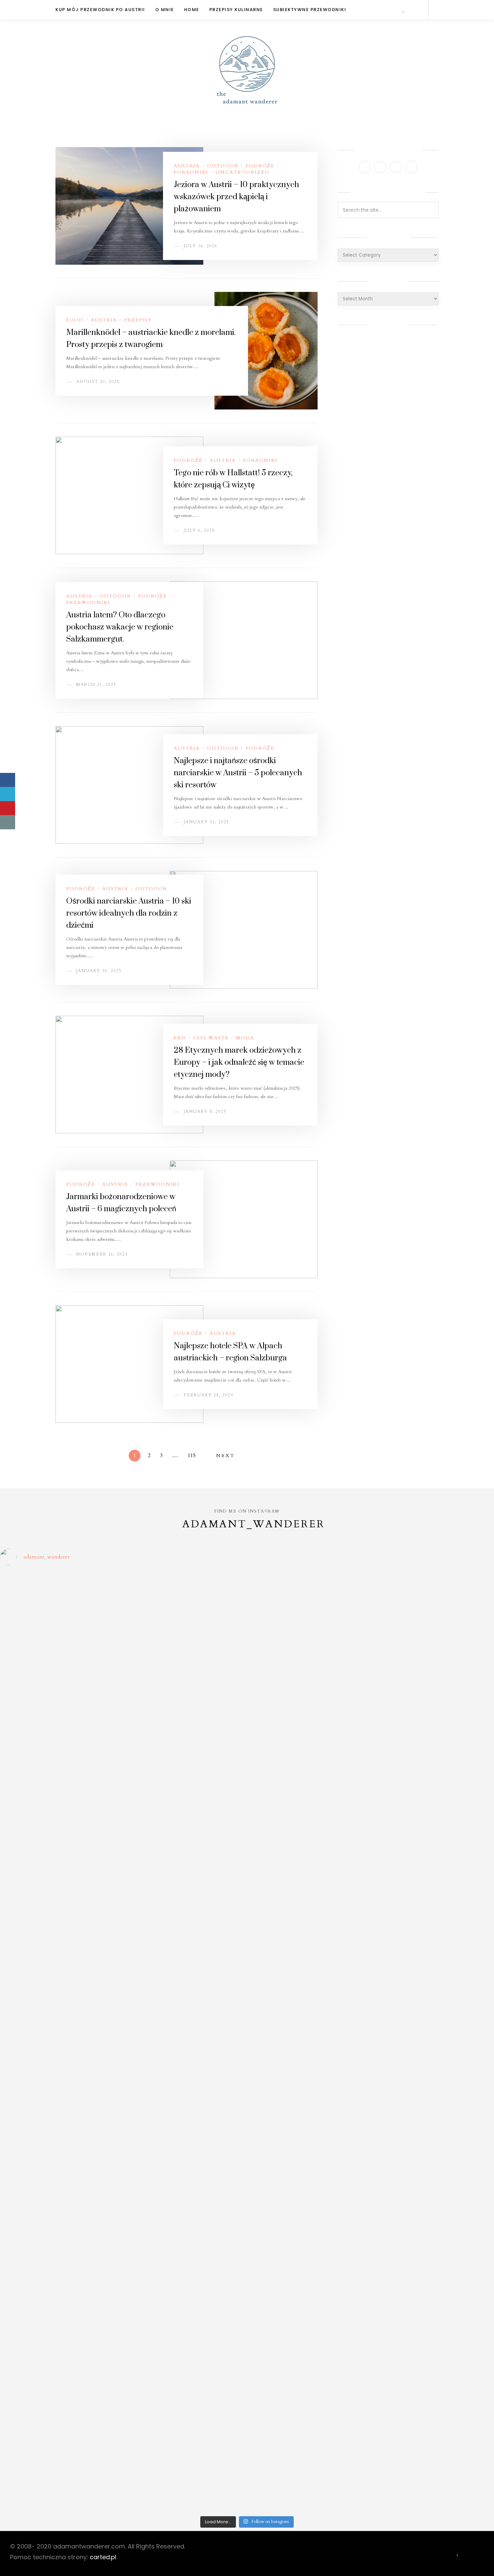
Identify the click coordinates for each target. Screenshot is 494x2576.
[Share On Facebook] (8, 780)
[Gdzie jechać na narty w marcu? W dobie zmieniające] (185, 2108)
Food (75, 320)
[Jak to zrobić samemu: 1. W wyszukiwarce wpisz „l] (185, 1640)
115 (192, 1455)
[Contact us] (8, 822)
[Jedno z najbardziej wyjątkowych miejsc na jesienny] (185, 2341)
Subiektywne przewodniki (310, 10)
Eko (180, 1038)
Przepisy (138, 320)
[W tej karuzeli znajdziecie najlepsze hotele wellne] (60, 2407)
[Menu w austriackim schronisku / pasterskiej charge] (60, 1621)
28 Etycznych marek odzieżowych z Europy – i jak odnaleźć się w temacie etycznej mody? (239, 1062)
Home (192, 10)
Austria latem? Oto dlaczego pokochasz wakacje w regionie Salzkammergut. (120, 627)
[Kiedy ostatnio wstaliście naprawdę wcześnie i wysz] (60, 2108)
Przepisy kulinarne (236, 10)
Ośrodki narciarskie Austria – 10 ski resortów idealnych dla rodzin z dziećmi (129, 913)
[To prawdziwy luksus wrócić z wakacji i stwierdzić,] (185, 1979)
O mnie (165, 10)
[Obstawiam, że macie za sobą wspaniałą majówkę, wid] (434, 1983)
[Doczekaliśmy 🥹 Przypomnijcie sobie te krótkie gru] (60, 1968)
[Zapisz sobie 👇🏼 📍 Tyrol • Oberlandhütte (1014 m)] (309, 1743)
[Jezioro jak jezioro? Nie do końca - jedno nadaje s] (434, 1614)
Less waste (211, 1038)
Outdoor (223, 166)
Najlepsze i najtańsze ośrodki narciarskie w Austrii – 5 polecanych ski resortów (238, 773)
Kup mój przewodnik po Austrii (100, 10)
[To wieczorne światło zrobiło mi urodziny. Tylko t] (309, 2064)
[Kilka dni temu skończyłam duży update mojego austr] (309, 1983)
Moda (245, 1038)
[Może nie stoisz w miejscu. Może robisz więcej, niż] (60, 2200)
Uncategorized (242, 172)
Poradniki (191, 172)
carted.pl (103, 2557)
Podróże (260, 166)
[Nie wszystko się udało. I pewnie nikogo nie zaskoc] (309, 2208)
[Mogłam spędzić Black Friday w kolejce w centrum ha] (434, 2234)
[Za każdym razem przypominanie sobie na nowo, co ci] (434, 2318)
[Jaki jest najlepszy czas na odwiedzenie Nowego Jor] (309, 2344)
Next (225, 1456)
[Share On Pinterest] (8, 808)
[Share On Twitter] (8, 794)
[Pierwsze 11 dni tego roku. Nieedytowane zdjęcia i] (185, 2193)
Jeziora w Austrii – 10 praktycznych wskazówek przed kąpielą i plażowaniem (236, 197)
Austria (187, 166)
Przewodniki (88, 602)
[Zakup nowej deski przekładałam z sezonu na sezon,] (434, 2075)
